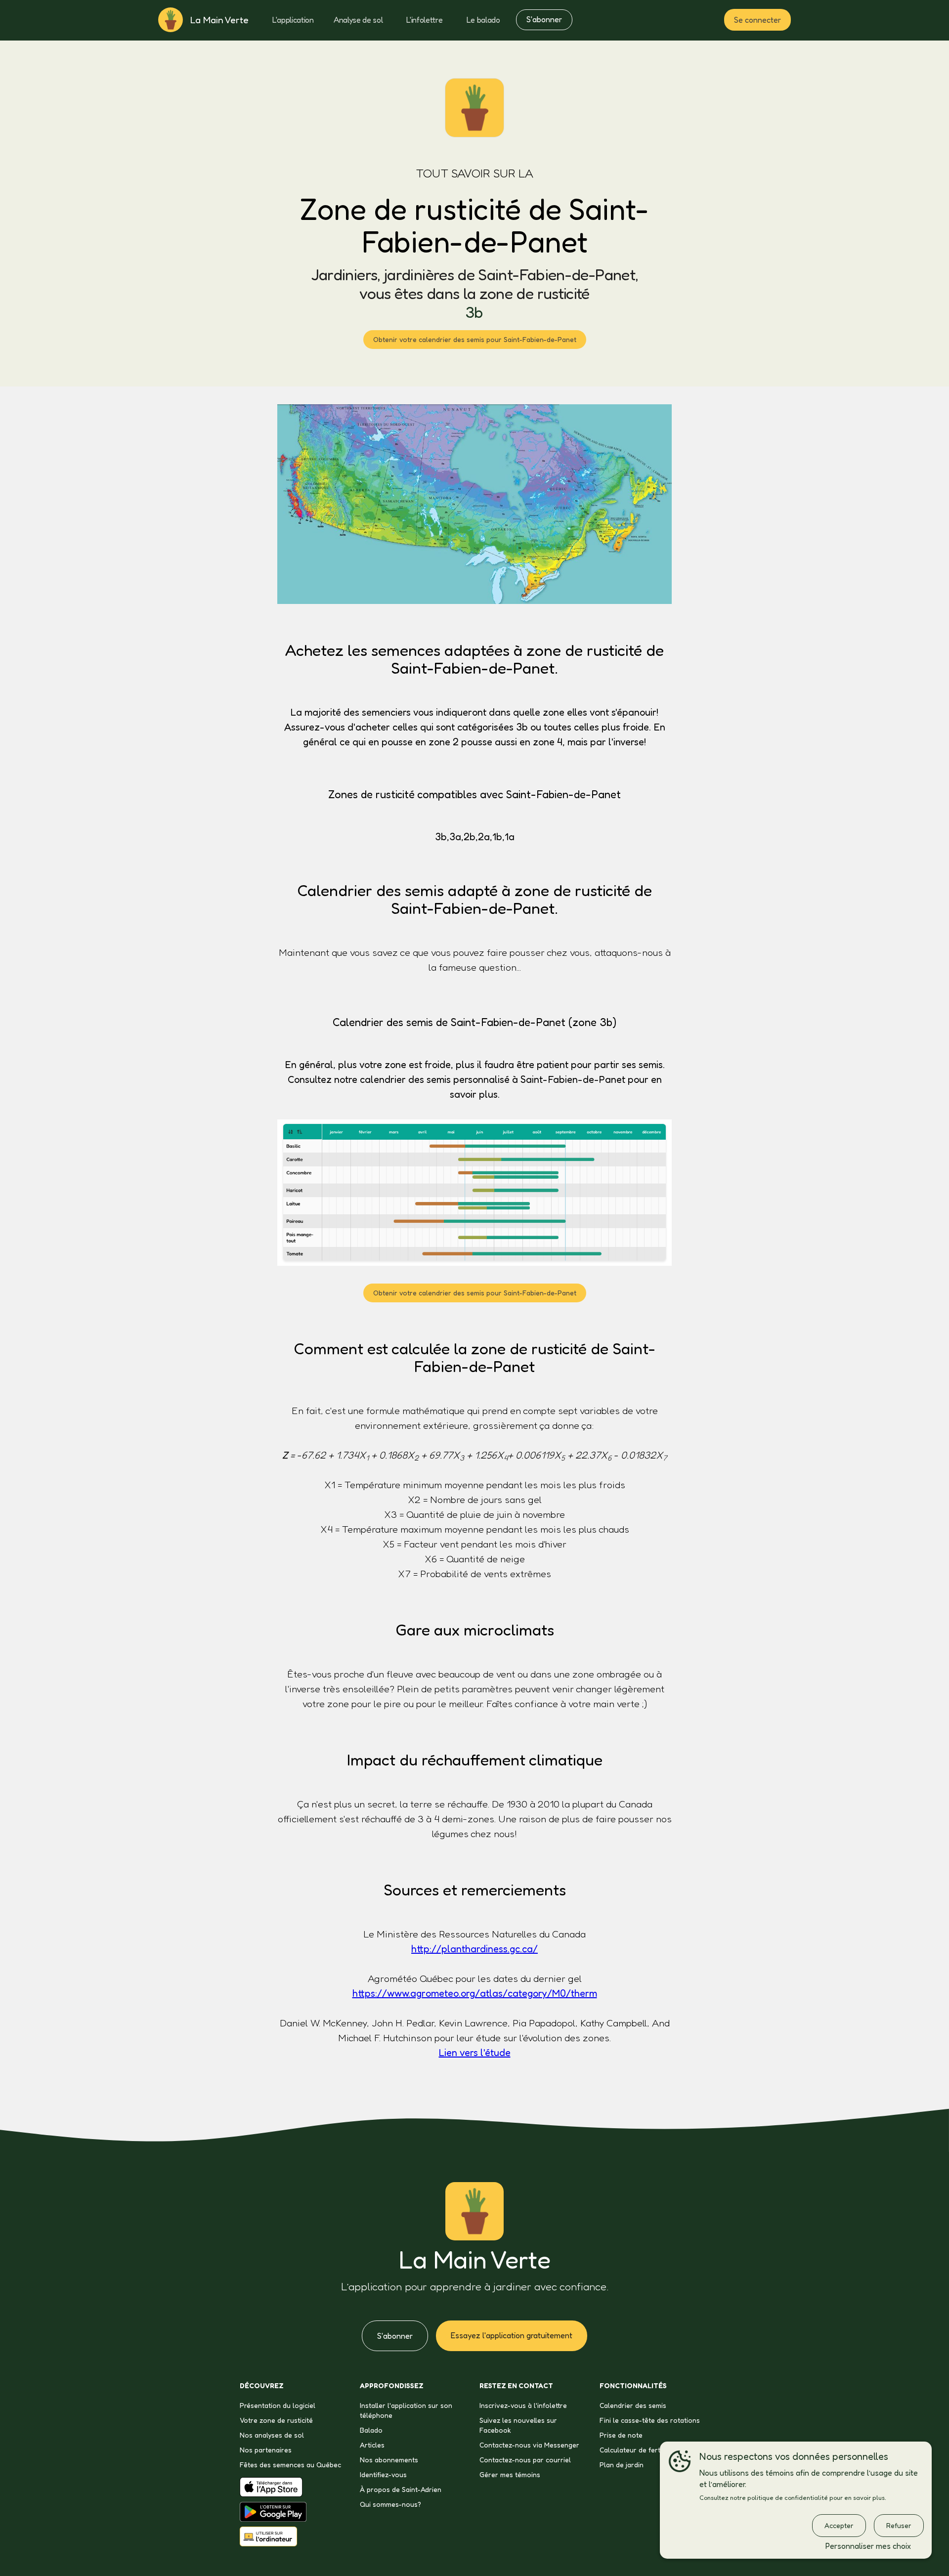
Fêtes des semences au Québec (290, 2465)
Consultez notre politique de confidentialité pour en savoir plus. (793, 2498)
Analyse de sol (358, 20)
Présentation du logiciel (278, 2405)
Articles (372, 2445)
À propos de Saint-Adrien (401, 2489)
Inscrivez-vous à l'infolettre (523, 2405)
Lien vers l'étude (475, 2053)
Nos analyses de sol (272, 2435)
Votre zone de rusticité (276, 2420)
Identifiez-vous (383, 2474)
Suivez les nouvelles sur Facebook (518, 2425)
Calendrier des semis (633, 2405)
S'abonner (544, 19)
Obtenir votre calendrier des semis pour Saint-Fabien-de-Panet (475, 339)
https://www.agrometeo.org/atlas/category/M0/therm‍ (475, 1993)
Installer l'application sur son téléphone (406, 2410)
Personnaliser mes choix (868, 2546)
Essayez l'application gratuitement (512, 2335)
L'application (293, 20)
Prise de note (621, 2435)
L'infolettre (424, 20)
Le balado (483, 20)
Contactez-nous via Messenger (529, 2445)
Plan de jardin (622, 2465)
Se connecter (757, 20)
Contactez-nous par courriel (525, 2460)
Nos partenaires (266, 2450)
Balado (371, 2430)
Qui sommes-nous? (390, 2504)
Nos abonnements (389, 2460)
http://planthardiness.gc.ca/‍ (474, 1949)
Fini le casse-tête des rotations (650, 2420)
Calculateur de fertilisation (642, 2450)
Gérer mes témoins (510, 2474)
